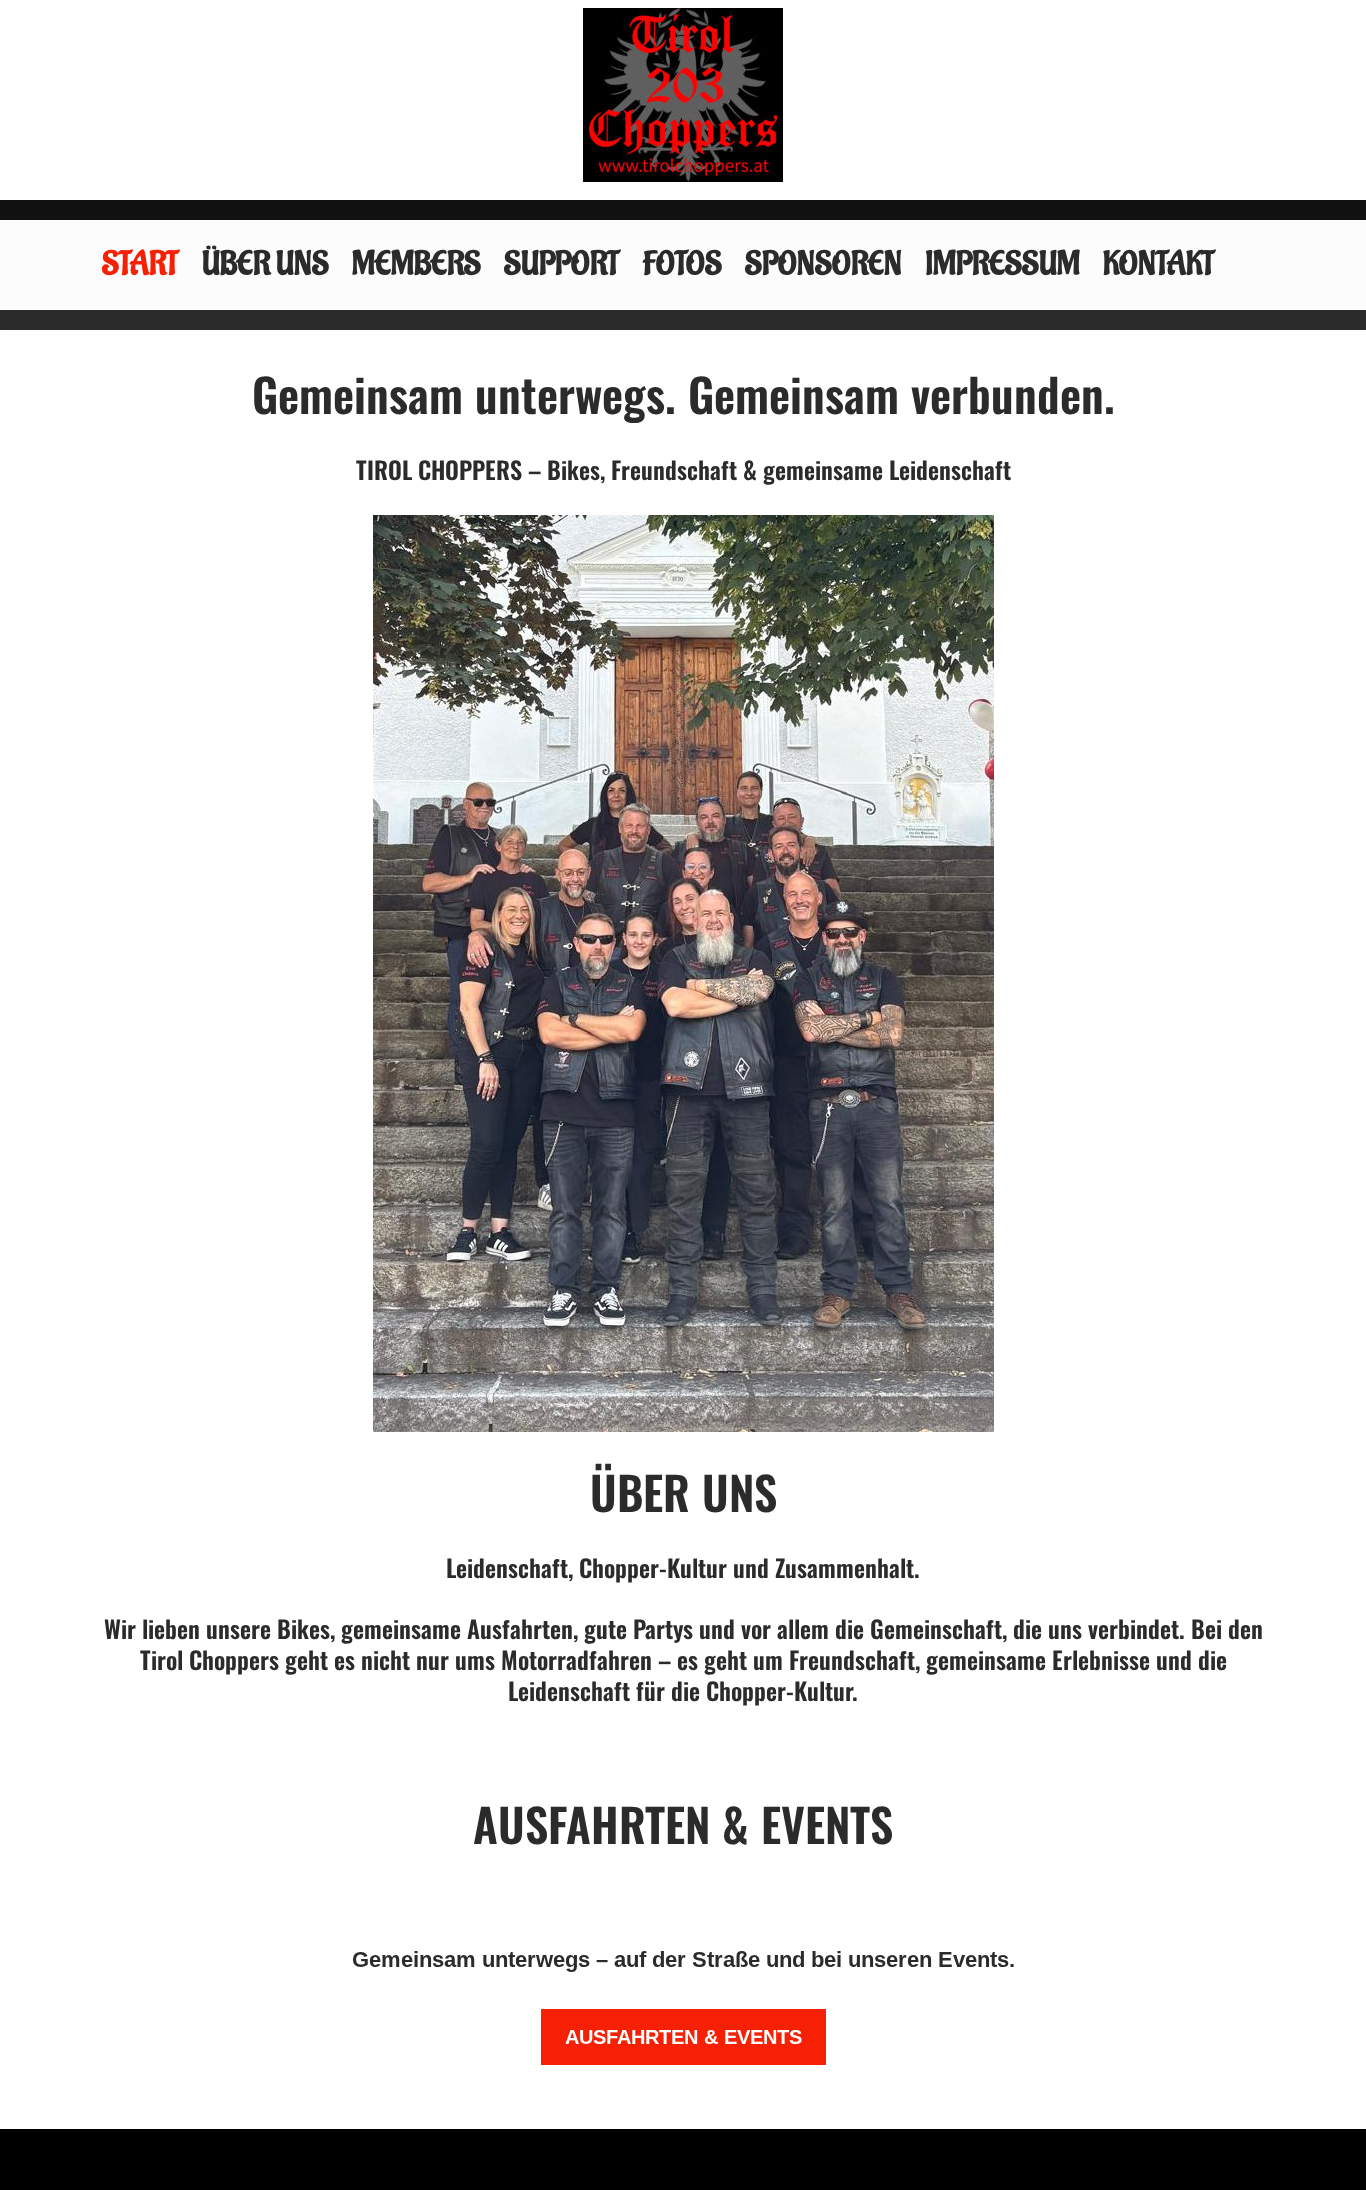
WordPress (373, 2159)
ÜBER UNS (265, 264)
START (140, 264)
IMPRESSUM (1002, 264)
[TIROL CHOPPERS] (683, 95)
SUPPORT (562, 264)
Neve (123, 2159)
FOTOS (682, 264)
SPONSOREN (823, 264)
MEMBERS (416, 264)
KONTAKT (1159, 264)
